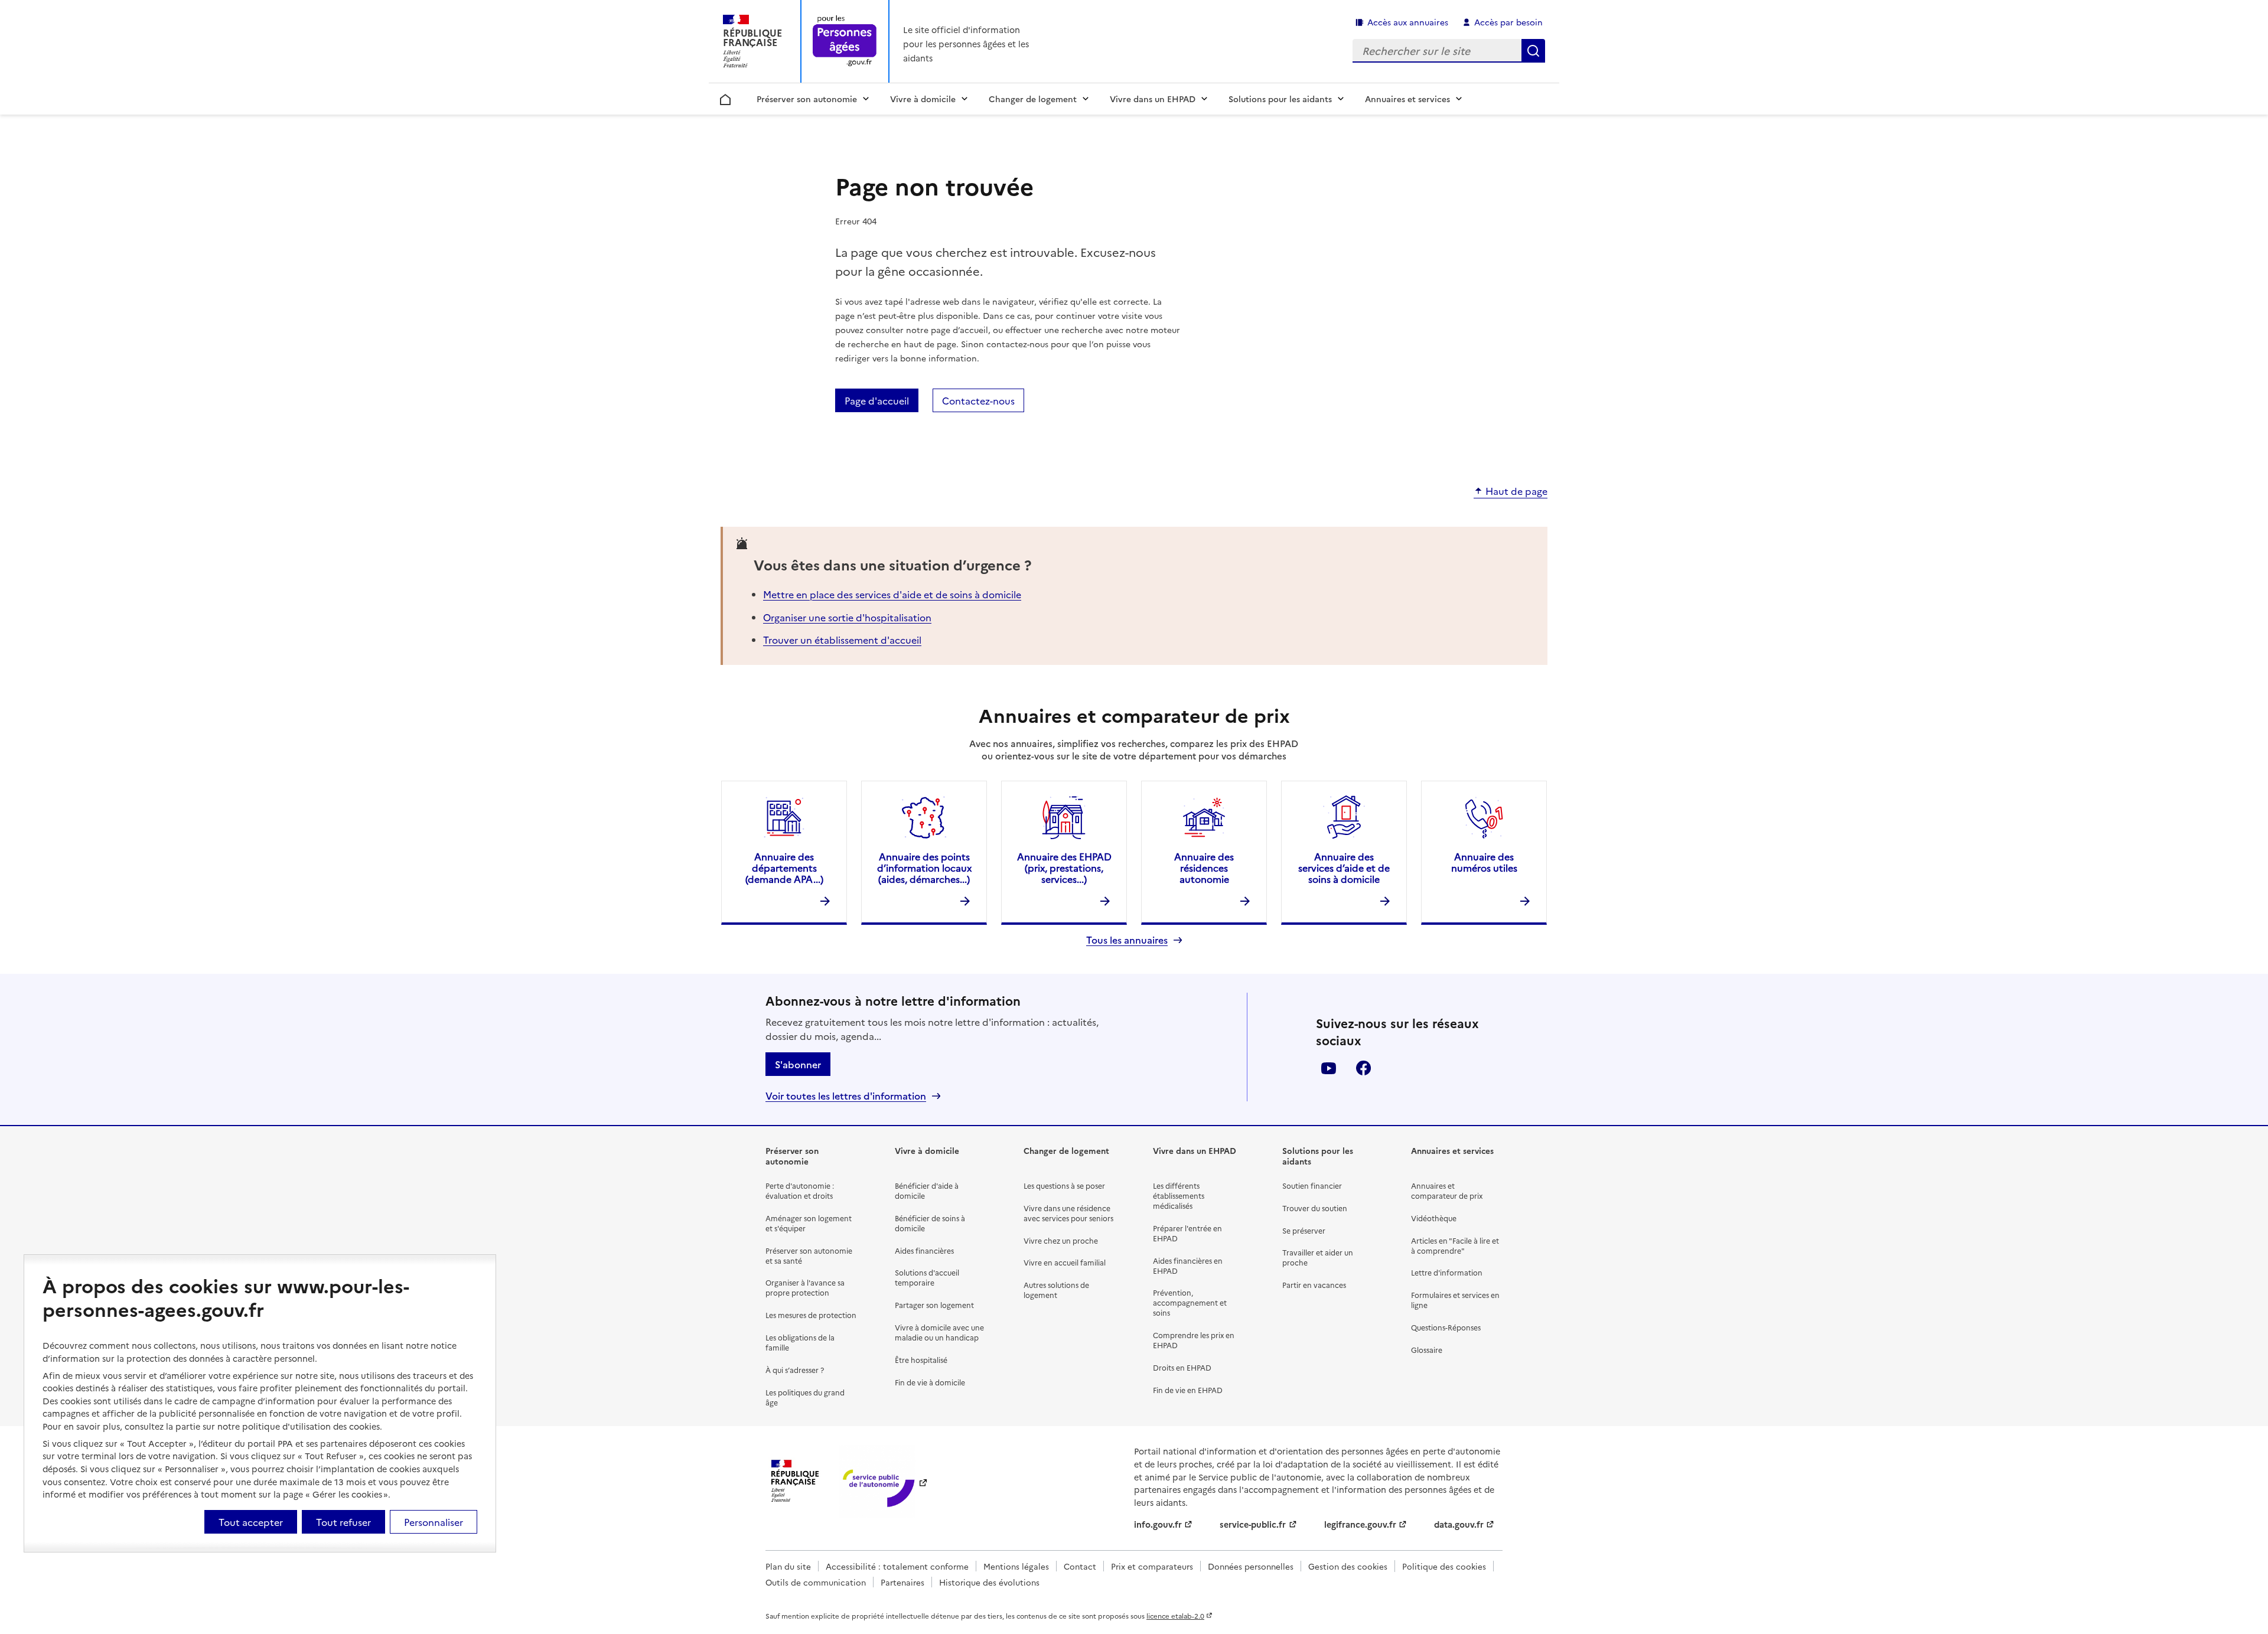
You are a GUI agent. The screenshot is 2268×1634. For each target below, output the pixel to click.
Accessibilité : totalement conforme (897, 1566)
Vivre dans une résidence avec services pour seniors (1068, 1213)
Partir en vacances (1314, 1285)
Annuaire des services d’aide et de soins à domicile (1344, 867)
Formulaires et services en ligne (1455, 1300)
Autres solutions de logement (1056, 1290)
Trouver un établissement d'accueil (842, 640)
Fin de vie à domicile (930, 1382)
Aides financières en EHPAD (1188, 1266)
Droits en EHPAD (1182, 1367)
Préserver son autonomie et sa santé (809, 1255)
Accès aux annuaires (1408, 22)
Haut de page (1516, 491)
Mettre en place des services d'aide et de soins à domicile (892, 594)
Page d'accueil (877, 400)
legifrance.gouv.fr (1360, 1524)
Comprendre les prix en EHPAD (1194, 1340)
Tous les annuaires (1127, 940)
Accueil (726, 97)
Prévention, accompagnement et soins (1190, 1302)
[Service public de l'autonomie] (877, 1481)
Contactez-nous (978, 400)
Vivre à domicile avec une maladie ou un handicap (939, 1332)
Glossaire (1427, 1350)
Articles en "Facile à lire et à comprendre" (1455, 1245)
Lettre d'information (1447, 1272)
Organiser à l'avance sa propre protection (805, 1287)
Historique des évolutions (989, 1582)
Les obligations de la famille (800, 1342)
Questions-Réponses (1446, 1327)
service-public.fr (1253, 1524)
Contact (1080, 1566)
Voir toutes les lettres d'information (846, 1096)
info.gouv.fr (1158, 1524)
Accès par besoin (1508, 22)
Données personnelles (1251, 1566)
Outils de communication (816, 1582)
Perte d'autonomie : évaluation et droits (800, 1191)
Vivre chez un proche (1061, 1240)
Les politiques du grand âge (805, 1397)
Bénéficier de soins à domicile (930, 1223)
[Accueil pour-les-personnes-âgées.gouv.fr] (845, 42)
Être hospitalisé (921, 1360)
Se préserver (1304, 1230)
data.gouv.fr (1459, 1524)
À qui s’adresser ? (795, 1370)
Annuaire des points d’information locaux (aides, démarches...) (924, 867)
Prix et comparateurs (1152, 1566)
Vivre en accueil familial (1065, 1262)
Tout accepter (251, 1522)
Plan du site (788, 1566)
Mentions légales (1016, 1566)
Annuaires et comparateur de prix (1447, 1191)
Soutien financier (1312, 1185)
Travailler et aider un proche (1318, 1257)
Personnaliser (434, 1522)
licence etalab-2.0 (1175, 1616)
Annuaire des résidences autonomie (1204, 867)
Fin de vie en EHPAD (1188, 1390)
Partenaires (902, 1582)
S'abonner (798, 1064)
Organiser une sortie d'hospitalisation (847, 617)
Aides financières (924, 1250)
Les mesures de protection (811, 1315)
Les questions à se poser (1064, 1185)
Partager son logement (934, 1305)
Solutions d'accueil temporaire (927, 1277)
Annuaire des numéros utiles (1484, 862)
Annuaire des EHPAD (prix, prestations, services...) (1064, 867)
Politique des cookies (1444, 1566)
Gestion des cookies (1348, 1566)
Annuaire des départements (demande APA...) (784, 867)
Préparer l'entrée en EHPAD (1187, 1233)
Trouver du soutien (1315, 1208)
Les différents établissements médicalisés (1179, 1196)
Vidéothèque (1434, 1218)
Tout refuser (343, 1522)
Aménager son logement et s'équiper (809, 1223)
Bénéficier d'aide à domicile (927, 1191)
